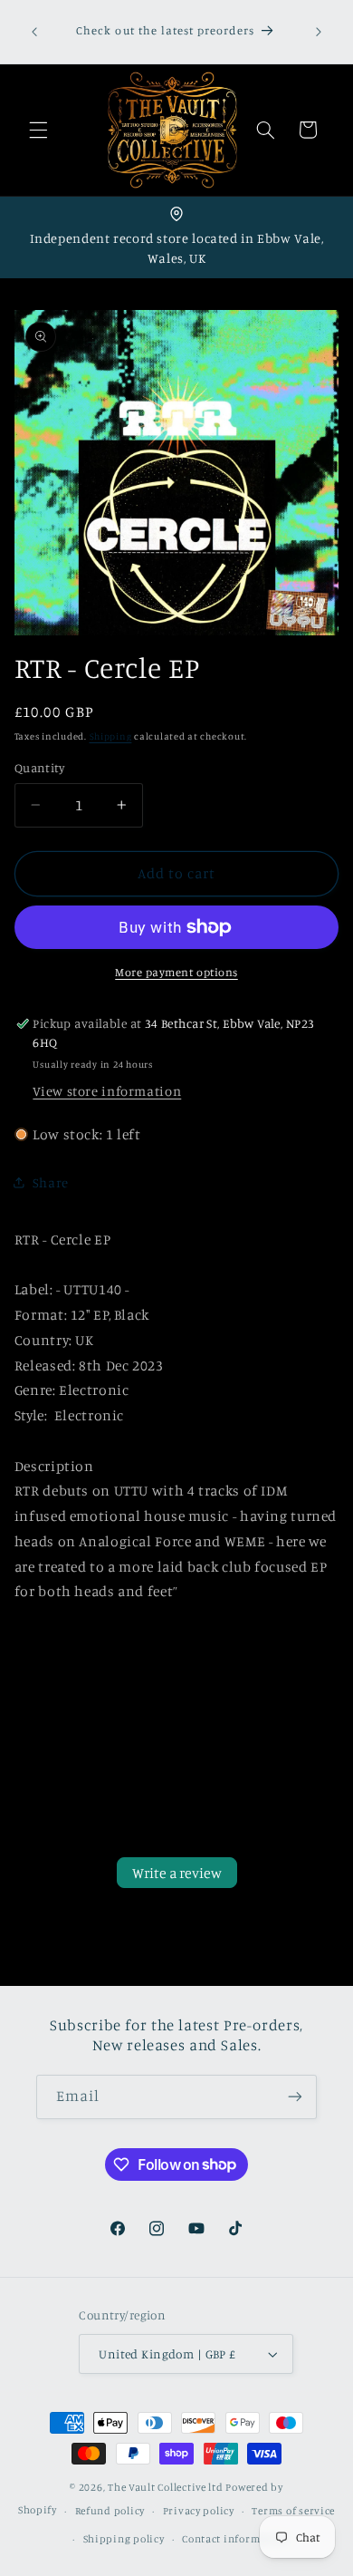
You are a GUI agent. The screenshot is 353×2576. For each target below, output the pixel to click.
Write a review (177, 1873)
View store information (107, 1091)
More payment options (176, 972)
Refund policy (110, 2511)
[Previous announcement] (34, 32)
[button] (38, 130)
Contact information (235, 2539)
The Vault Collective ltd (166, 2487)
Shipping (111, 736)
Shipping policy (124, 2539)
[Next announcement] (319, 32)
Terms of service (293, 2511)
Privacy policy (199, 2511)
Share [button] (51, 1182)
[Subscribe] (295, 2097)
